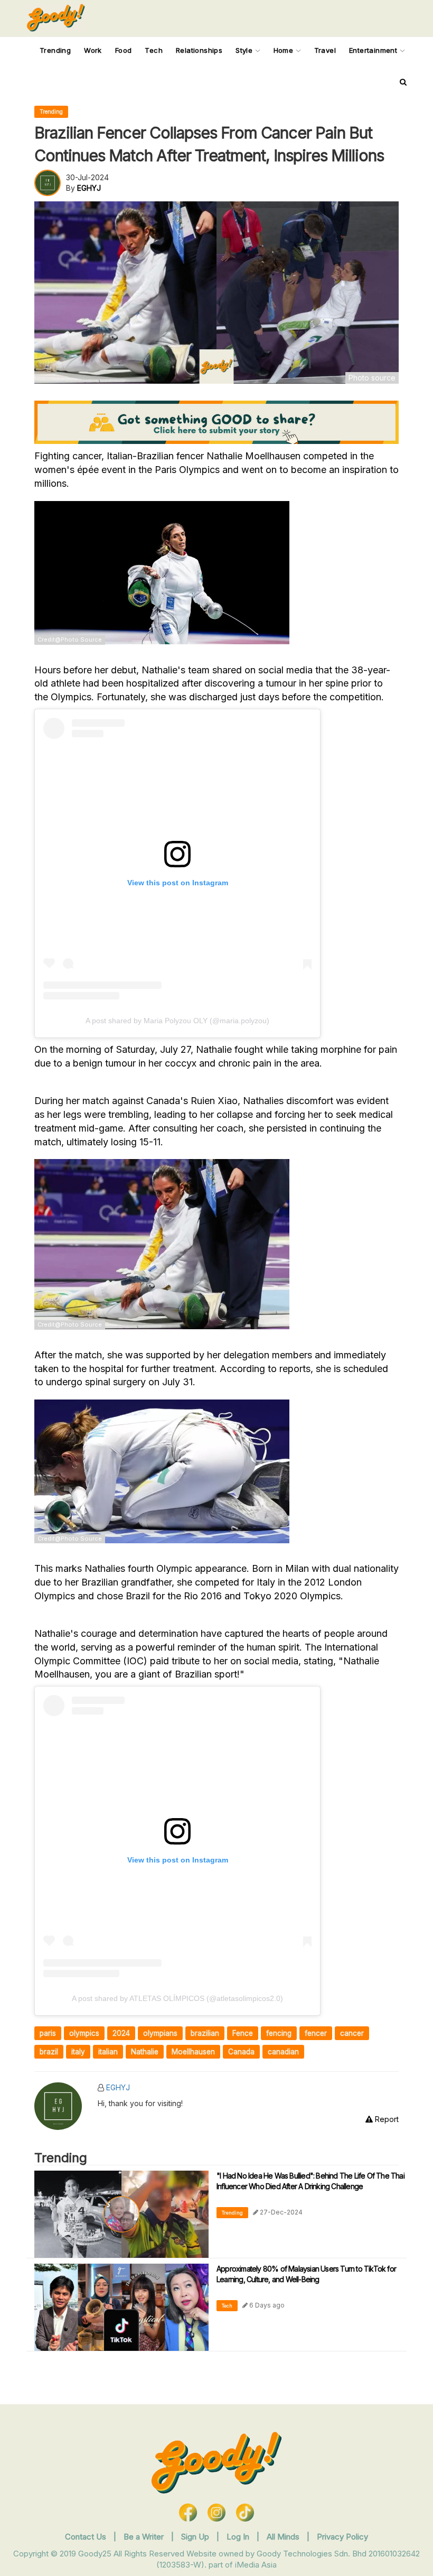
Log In (239, 2537)
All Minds (284, 2537)
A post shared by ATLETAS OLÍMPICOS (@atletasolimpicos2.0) (177, 1998)
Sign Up (196, 2537)
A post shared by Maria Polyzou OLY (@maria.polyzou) (177, 1021)
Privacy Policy (342, 2537)
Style (245, 50)
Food (124, 50)
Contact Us (86, 2537)
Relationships (199, 50)
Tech (154, 50)
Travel (325, 50)
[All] (403, 82)
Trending (55, 50)
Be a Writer (144, 2537)
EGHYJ (118, 2087)
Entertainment (374, 50)
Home (285, 50)
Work (93, 50)
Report (386, 2119)
